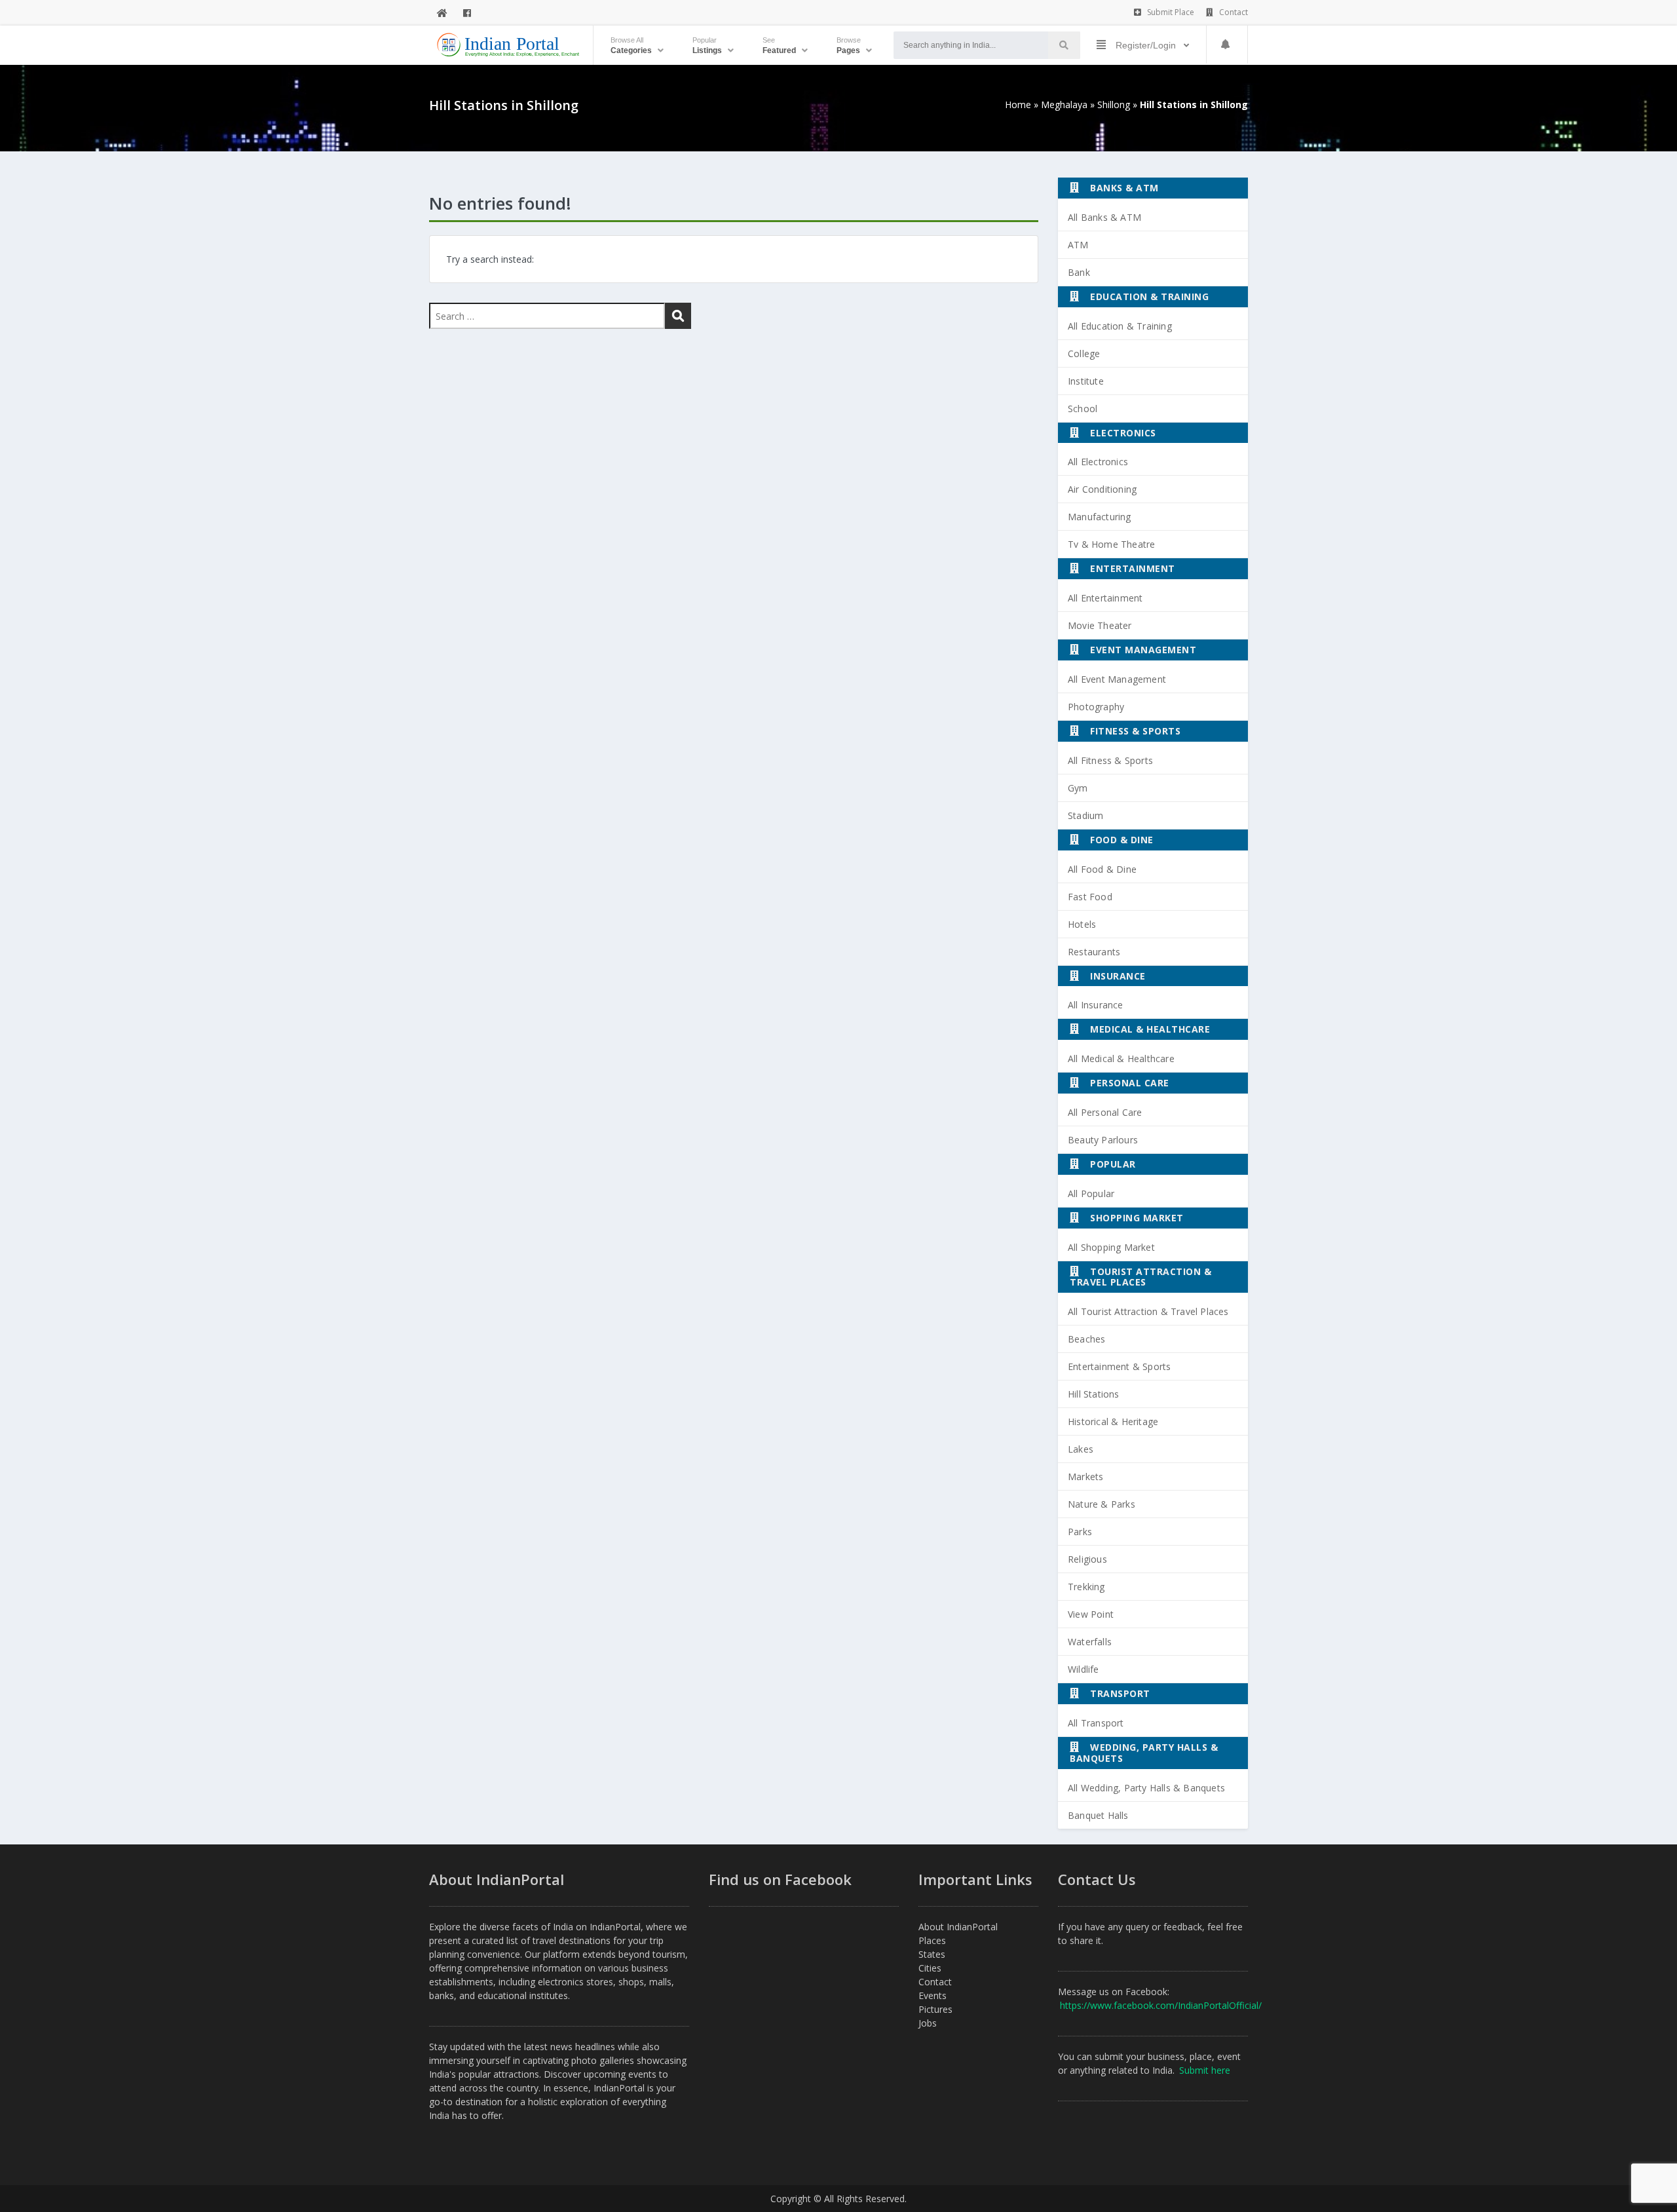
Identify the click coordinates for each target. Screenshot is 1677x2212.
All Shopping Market (1111, 1247)
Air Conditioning (1102, 489)
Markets (1085, 1477)
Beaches (1086, 1339)
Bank (1079, 272)
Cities (930, 1968)
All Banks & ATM (1104, 217)
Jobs (928, 2023)
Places (932, 1940)
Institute (1086, 381)
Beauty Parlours (1103, 1140)
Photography (1096, 707)
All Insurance (1096, 1005)
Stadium (1085, 815)
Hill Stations (1094, 1394)
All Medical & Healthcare (1121, 1058)
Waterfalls (1090, 1642)
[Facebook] (467, 13)
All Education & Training (1120, 326)
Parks (1080, 1532)
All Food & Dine (1102, 869)
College (1084, 353)
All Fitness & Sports (1110, 760)
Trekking (1086, 1587)
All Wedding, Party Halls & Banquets (1146, 1788)
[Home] (442, 13)
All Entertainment (1105, 598)
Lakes (1081, 1449)
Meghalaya (1064, 105)
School (1083, 409)
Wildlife (1083, 1669)
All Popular (1091, 1193)
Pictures (935, 2009)
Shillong (1114, 105)
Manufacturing (1100, 517)
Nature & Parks (1102, 1504)
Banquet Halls (1098, 1815)
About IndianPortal (958, 1927)
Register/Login (1146, 45)
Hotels (1082, 924)
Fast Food (1090, 897)
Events (933, 1995)
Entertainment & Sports (1119, 1366)
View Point (1091, 1614)
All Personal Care (1105, 1112)
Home (1018, 105)
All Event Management (1117, 679)
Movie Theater (1100, 625)
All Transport (1096, 1723)
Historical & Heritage (1113, 1421)
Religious (1087, 1559)
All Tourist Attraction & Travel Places (1148, 1311)
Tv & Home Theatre (1111, 544)
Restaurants (1094, 952)
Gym (1078, 788)
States (932, 1954)
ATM (1078, 245)
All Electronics (1098, 462)
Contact (1233, 12)
